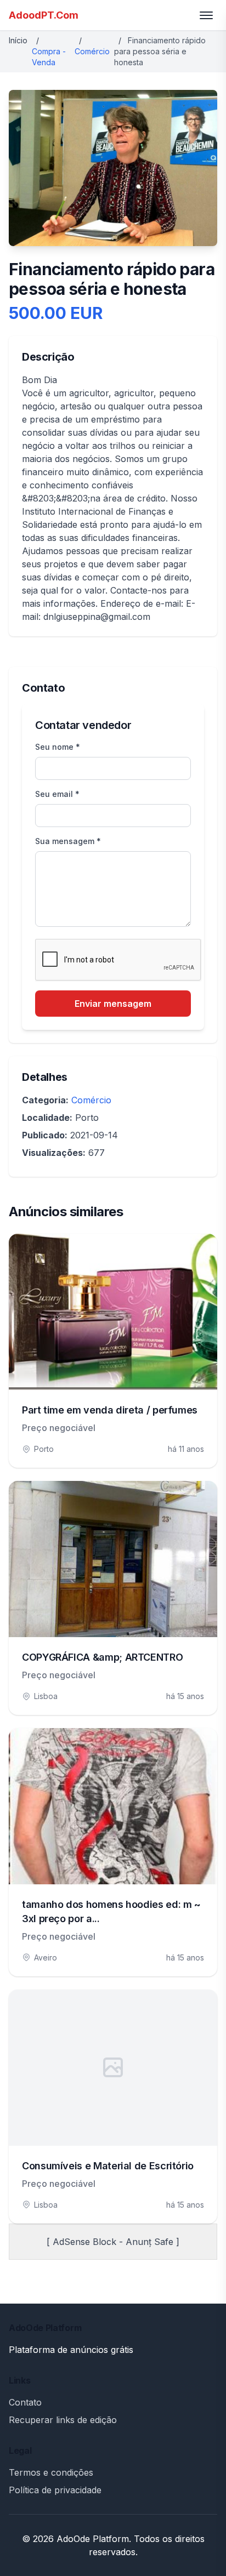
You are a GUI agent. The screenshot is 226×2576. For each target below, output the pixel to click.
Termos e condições (51, 2472)
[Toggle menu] (206, 15)
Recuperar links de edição (63, 2420)
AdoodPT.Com (44, 15)
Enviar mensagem (113, 1004)
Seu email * (57, 794)
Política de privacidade (55, 2490)
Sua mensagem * (68, 841)
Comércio (92, 51)
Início (18, 40)
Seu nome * (58, 747)
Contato (25, 2402)
